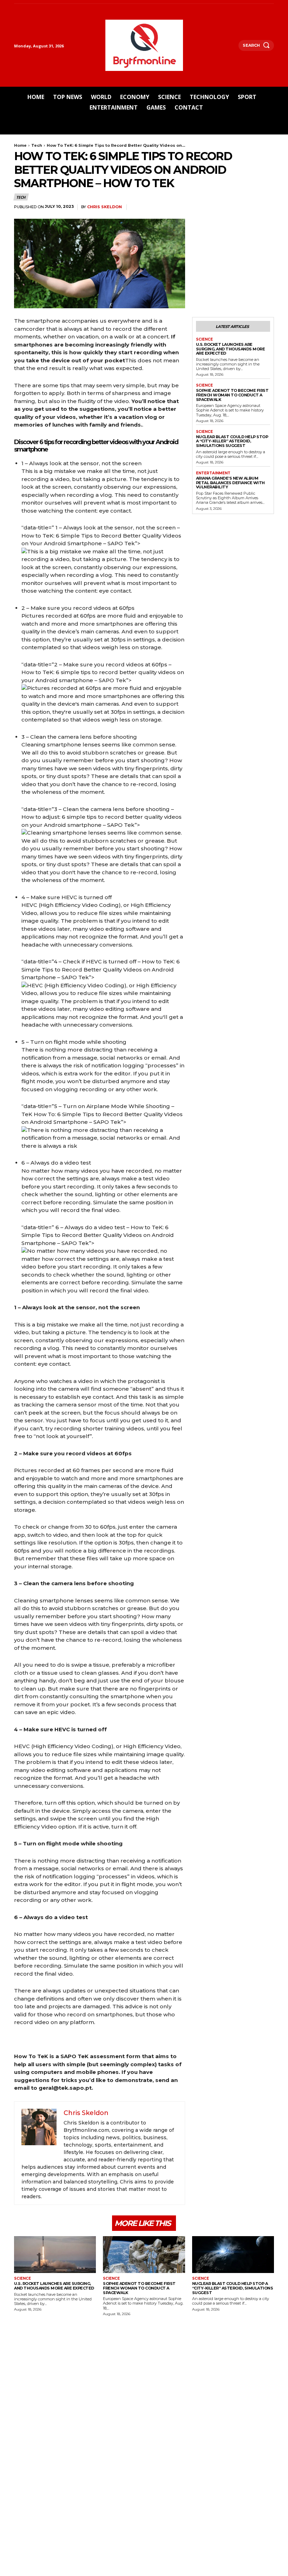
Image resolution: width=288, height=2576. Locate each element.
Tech (37, 145)
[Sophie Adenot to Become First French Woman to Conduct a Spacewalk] (144, 2255)
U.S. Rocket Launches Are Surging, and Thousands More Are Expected (231, 349)
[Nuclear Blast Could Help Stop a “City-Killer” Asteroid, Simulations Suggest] (233, 2255)
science (204, 340)
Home (20, 145)
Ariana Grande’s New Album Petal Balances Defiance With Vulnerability (230, 483)
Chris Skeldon (104, 207)
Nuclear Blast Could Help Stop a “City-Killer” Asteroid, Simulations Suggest (232, 441)
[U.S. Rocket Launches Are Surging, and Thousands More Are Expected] (55, 2255)
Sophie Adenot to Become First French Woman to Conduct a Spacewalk (232, 395)
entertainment (213, 473)
